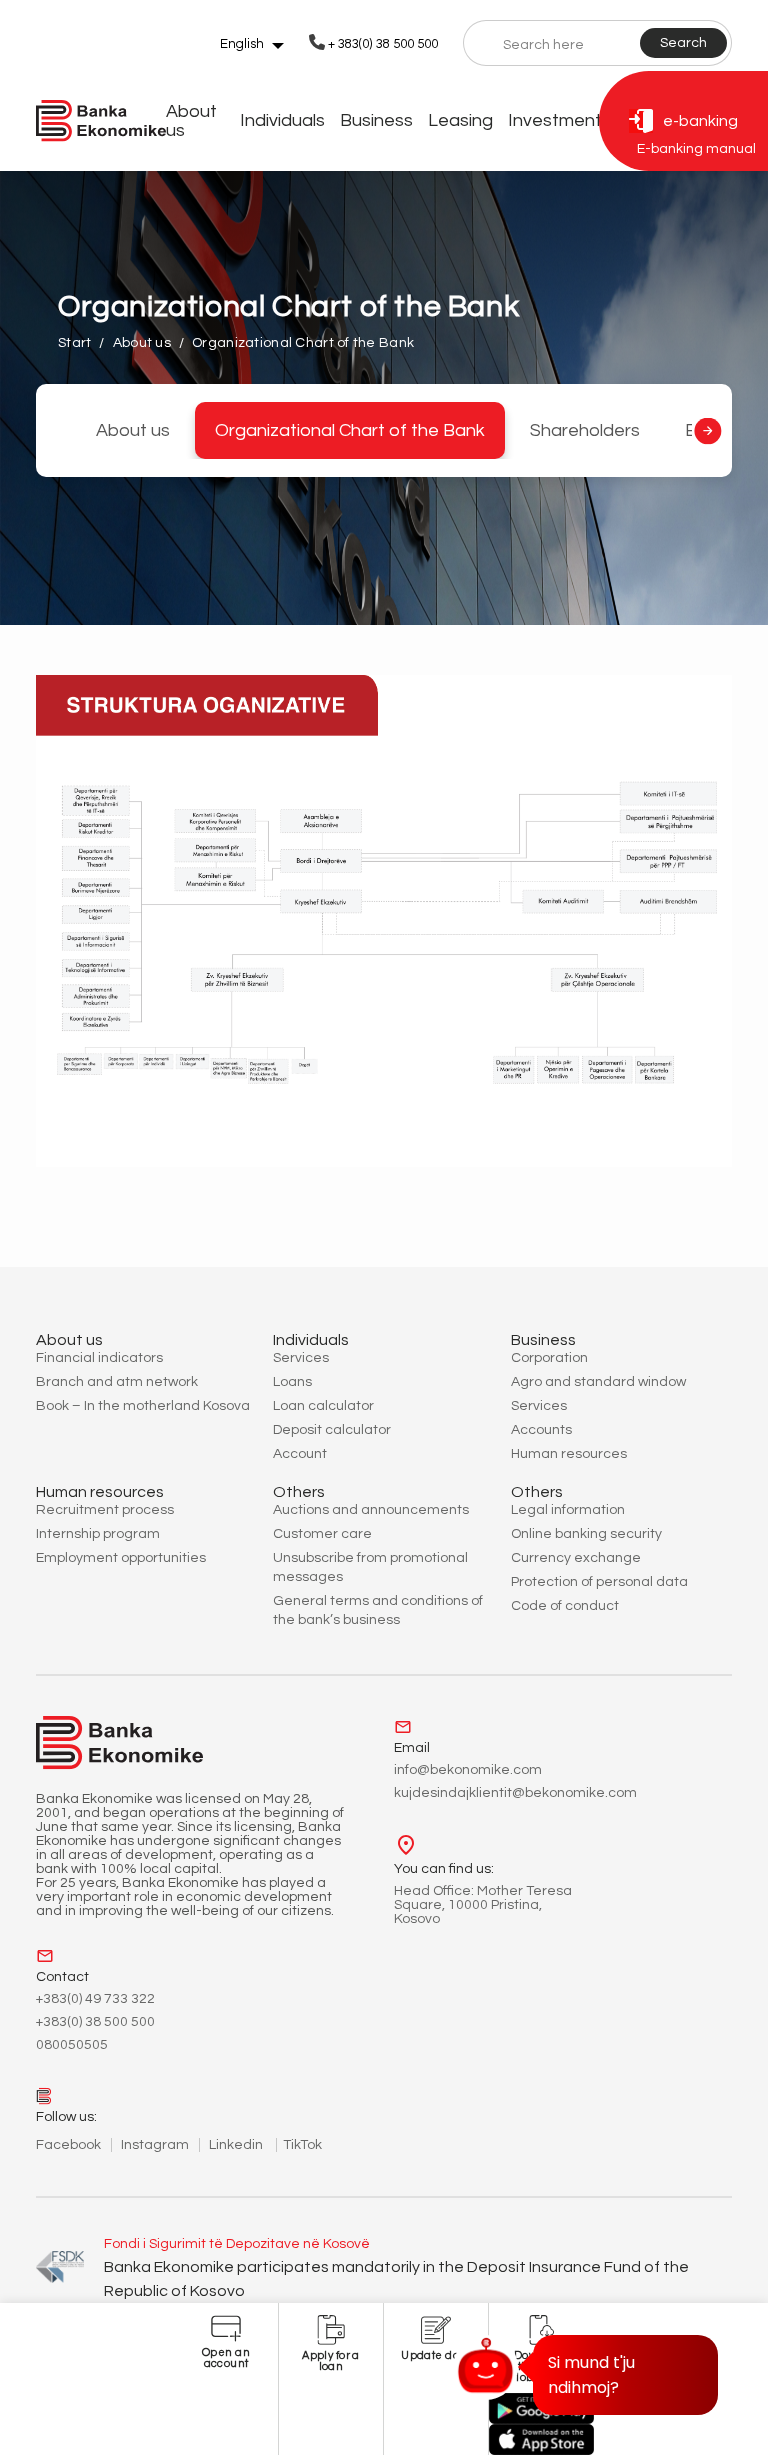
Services (301, 1358)
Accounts (541, 1430)
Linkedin (237, 2145)
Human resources (569, 1454)
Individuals (282, 120)
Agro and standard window (598, 1382)
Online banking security (586, 1534)
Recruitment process (105, 1510)
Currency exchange (576, 1558)
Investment (555, 120)
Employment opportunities (121, 1558)
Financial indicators (99, 1358)
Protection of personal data (599, 1582)
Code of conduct (565, 1606)
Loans (292, 1382)
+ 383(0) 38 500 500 (383, 44)
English (242, 44)
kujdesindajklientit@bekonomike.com (515, 1793)
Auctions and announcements (371, 1510)
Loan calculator (323, 1406)
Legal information (568, 1510)
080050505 (72, 2045)
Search (683, 43)
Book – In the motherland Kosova (143, 1406)
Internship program (98, 1534)
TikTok (302, 2145)
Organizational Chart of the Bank (350, 430)
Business (376, 120)
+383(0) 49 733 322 (95, 1999)
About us (191, 121)
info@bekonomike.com (468, 1770)
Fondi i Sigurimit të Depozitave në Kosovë (237, 2244)
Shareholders (585, 430)
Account (300, 1454)
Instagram (155, 2145)
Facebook (68, 2145)
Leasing (460, 120)
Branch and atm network (117, 1382)
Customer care (322, 1534)
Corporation (549, 1358)
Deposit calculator (332, 1430)
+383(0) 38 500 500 (95, 2022)
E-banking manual (696, 149)
